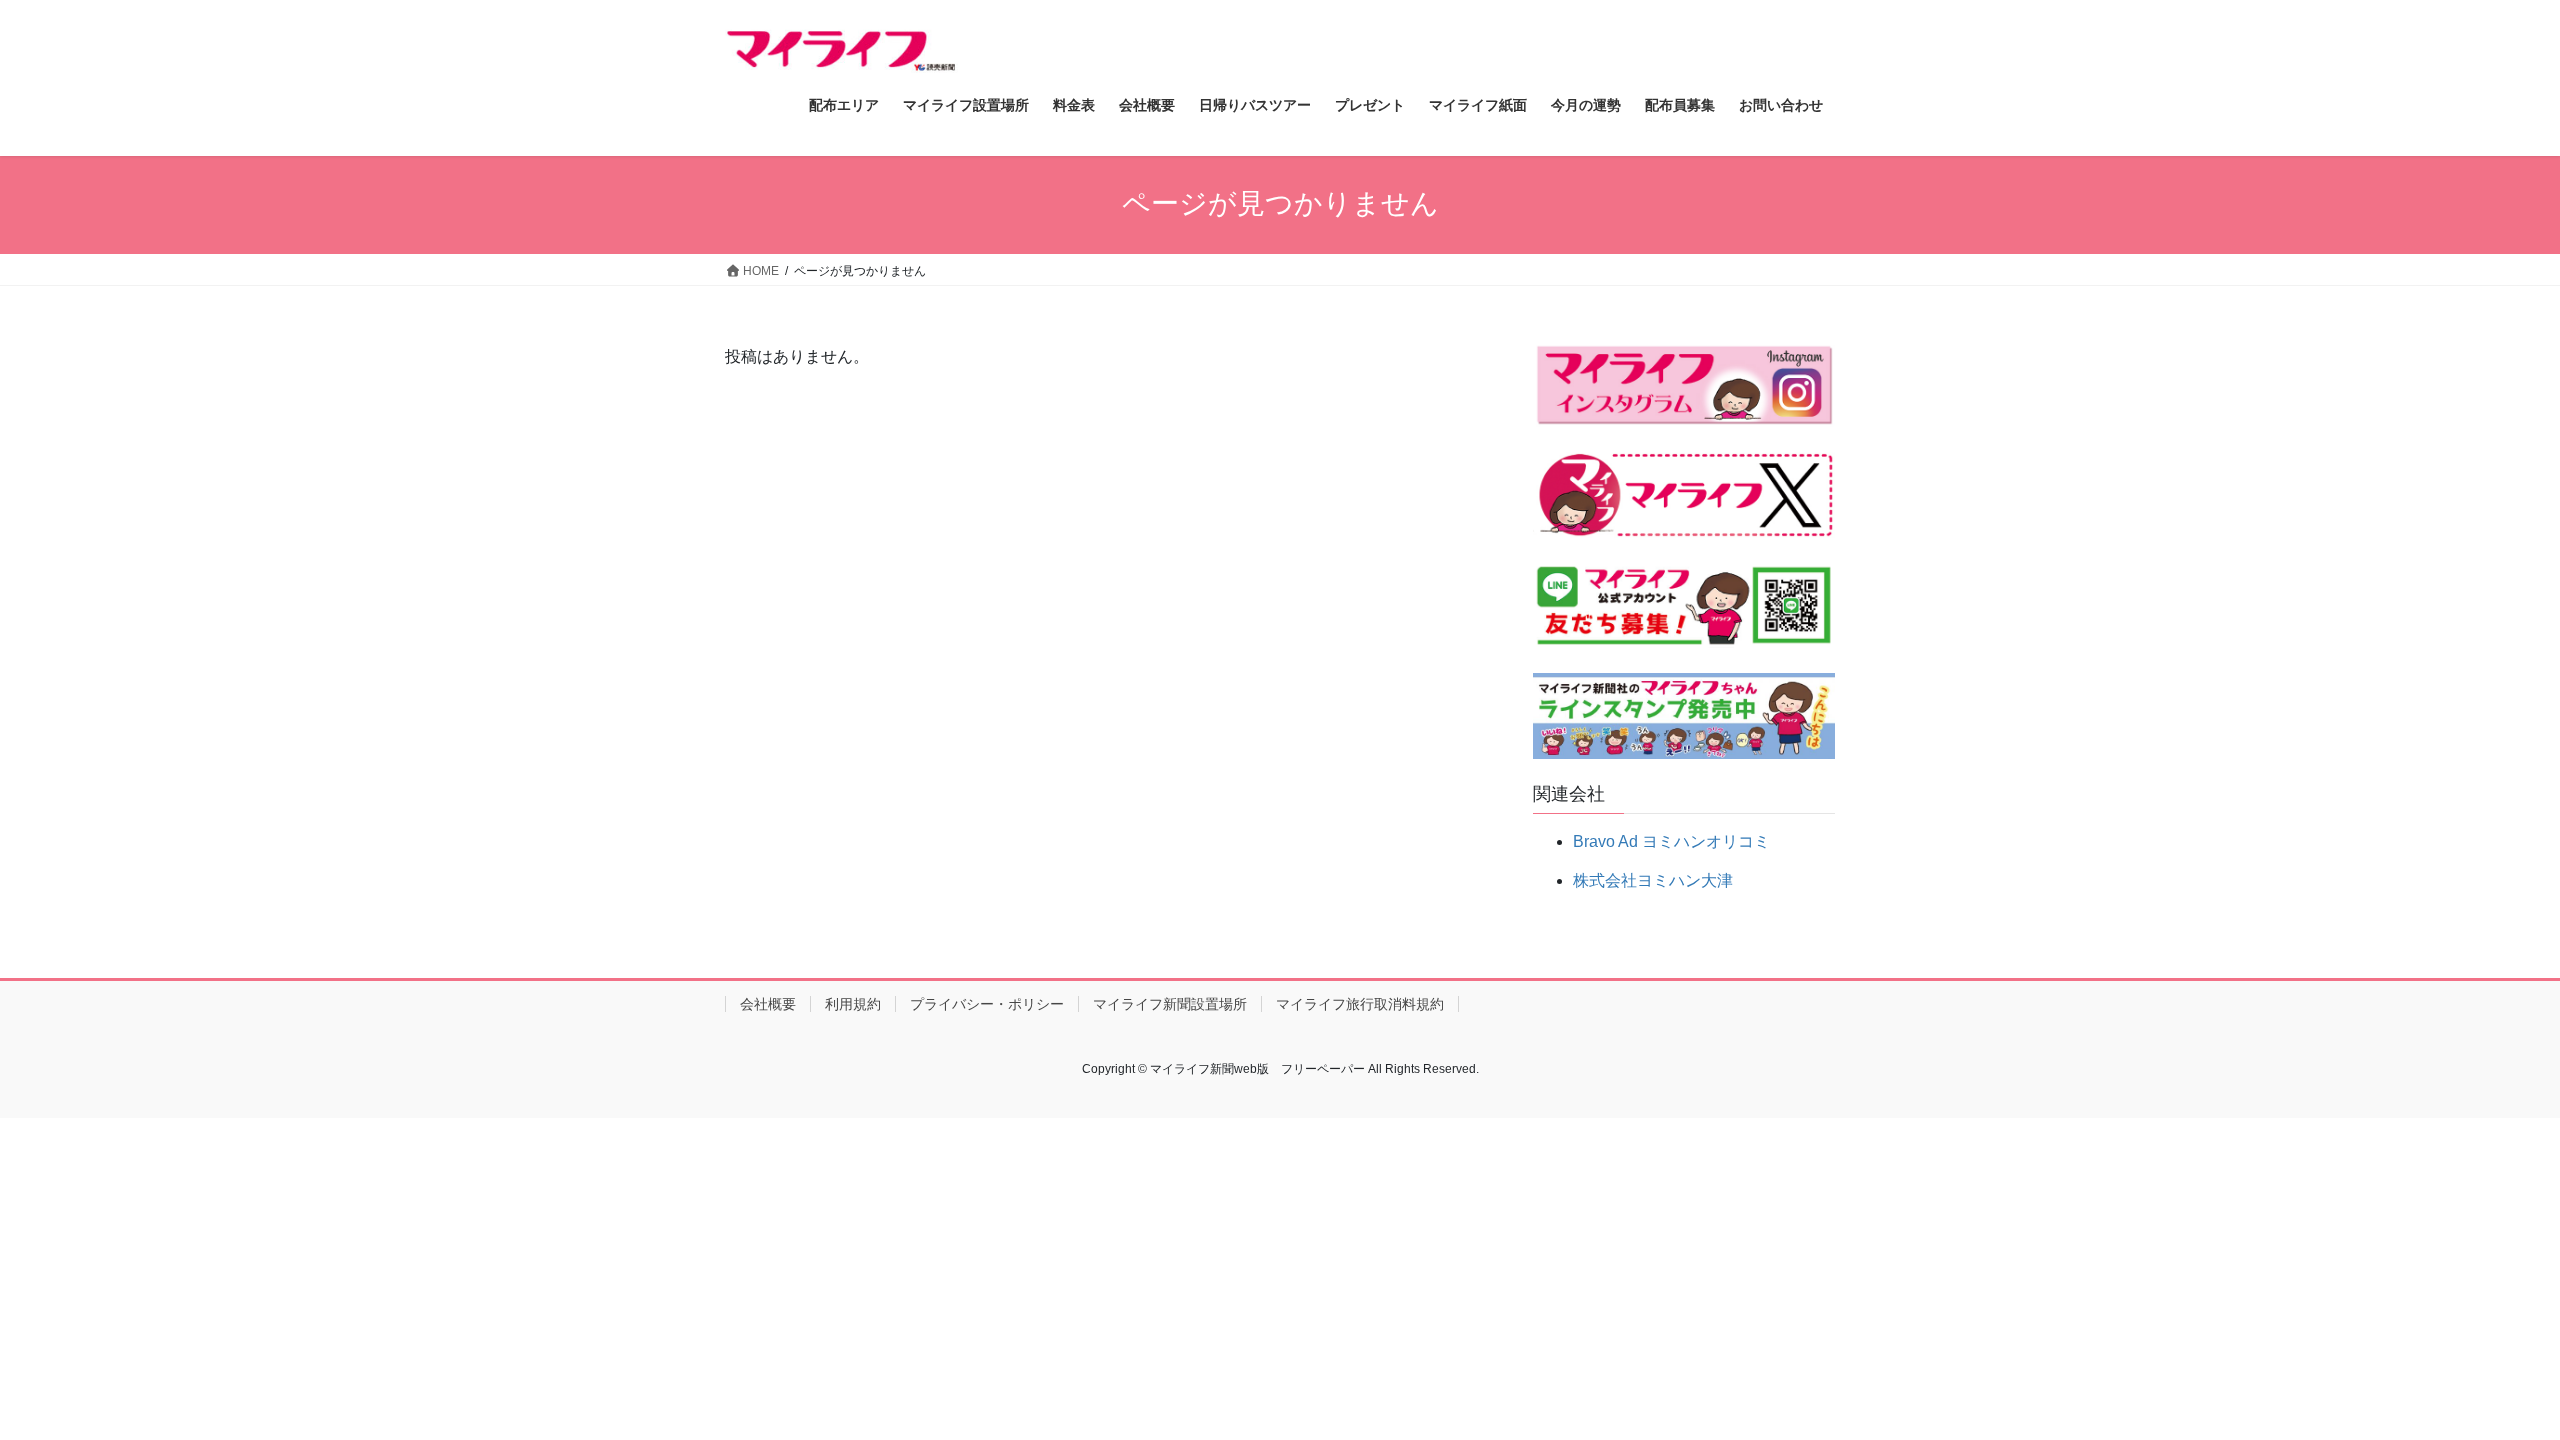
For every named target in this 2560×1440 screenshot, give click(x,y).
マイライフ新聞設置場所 (1170, 1004)
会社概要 (768, 1004)
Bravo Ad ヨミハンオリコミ (1671, 841)
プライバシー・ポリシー (987, 1004)
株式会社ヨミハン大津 (1653, 880)
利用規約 (853, 1004)
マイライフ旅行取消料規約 (1360, 1004)
